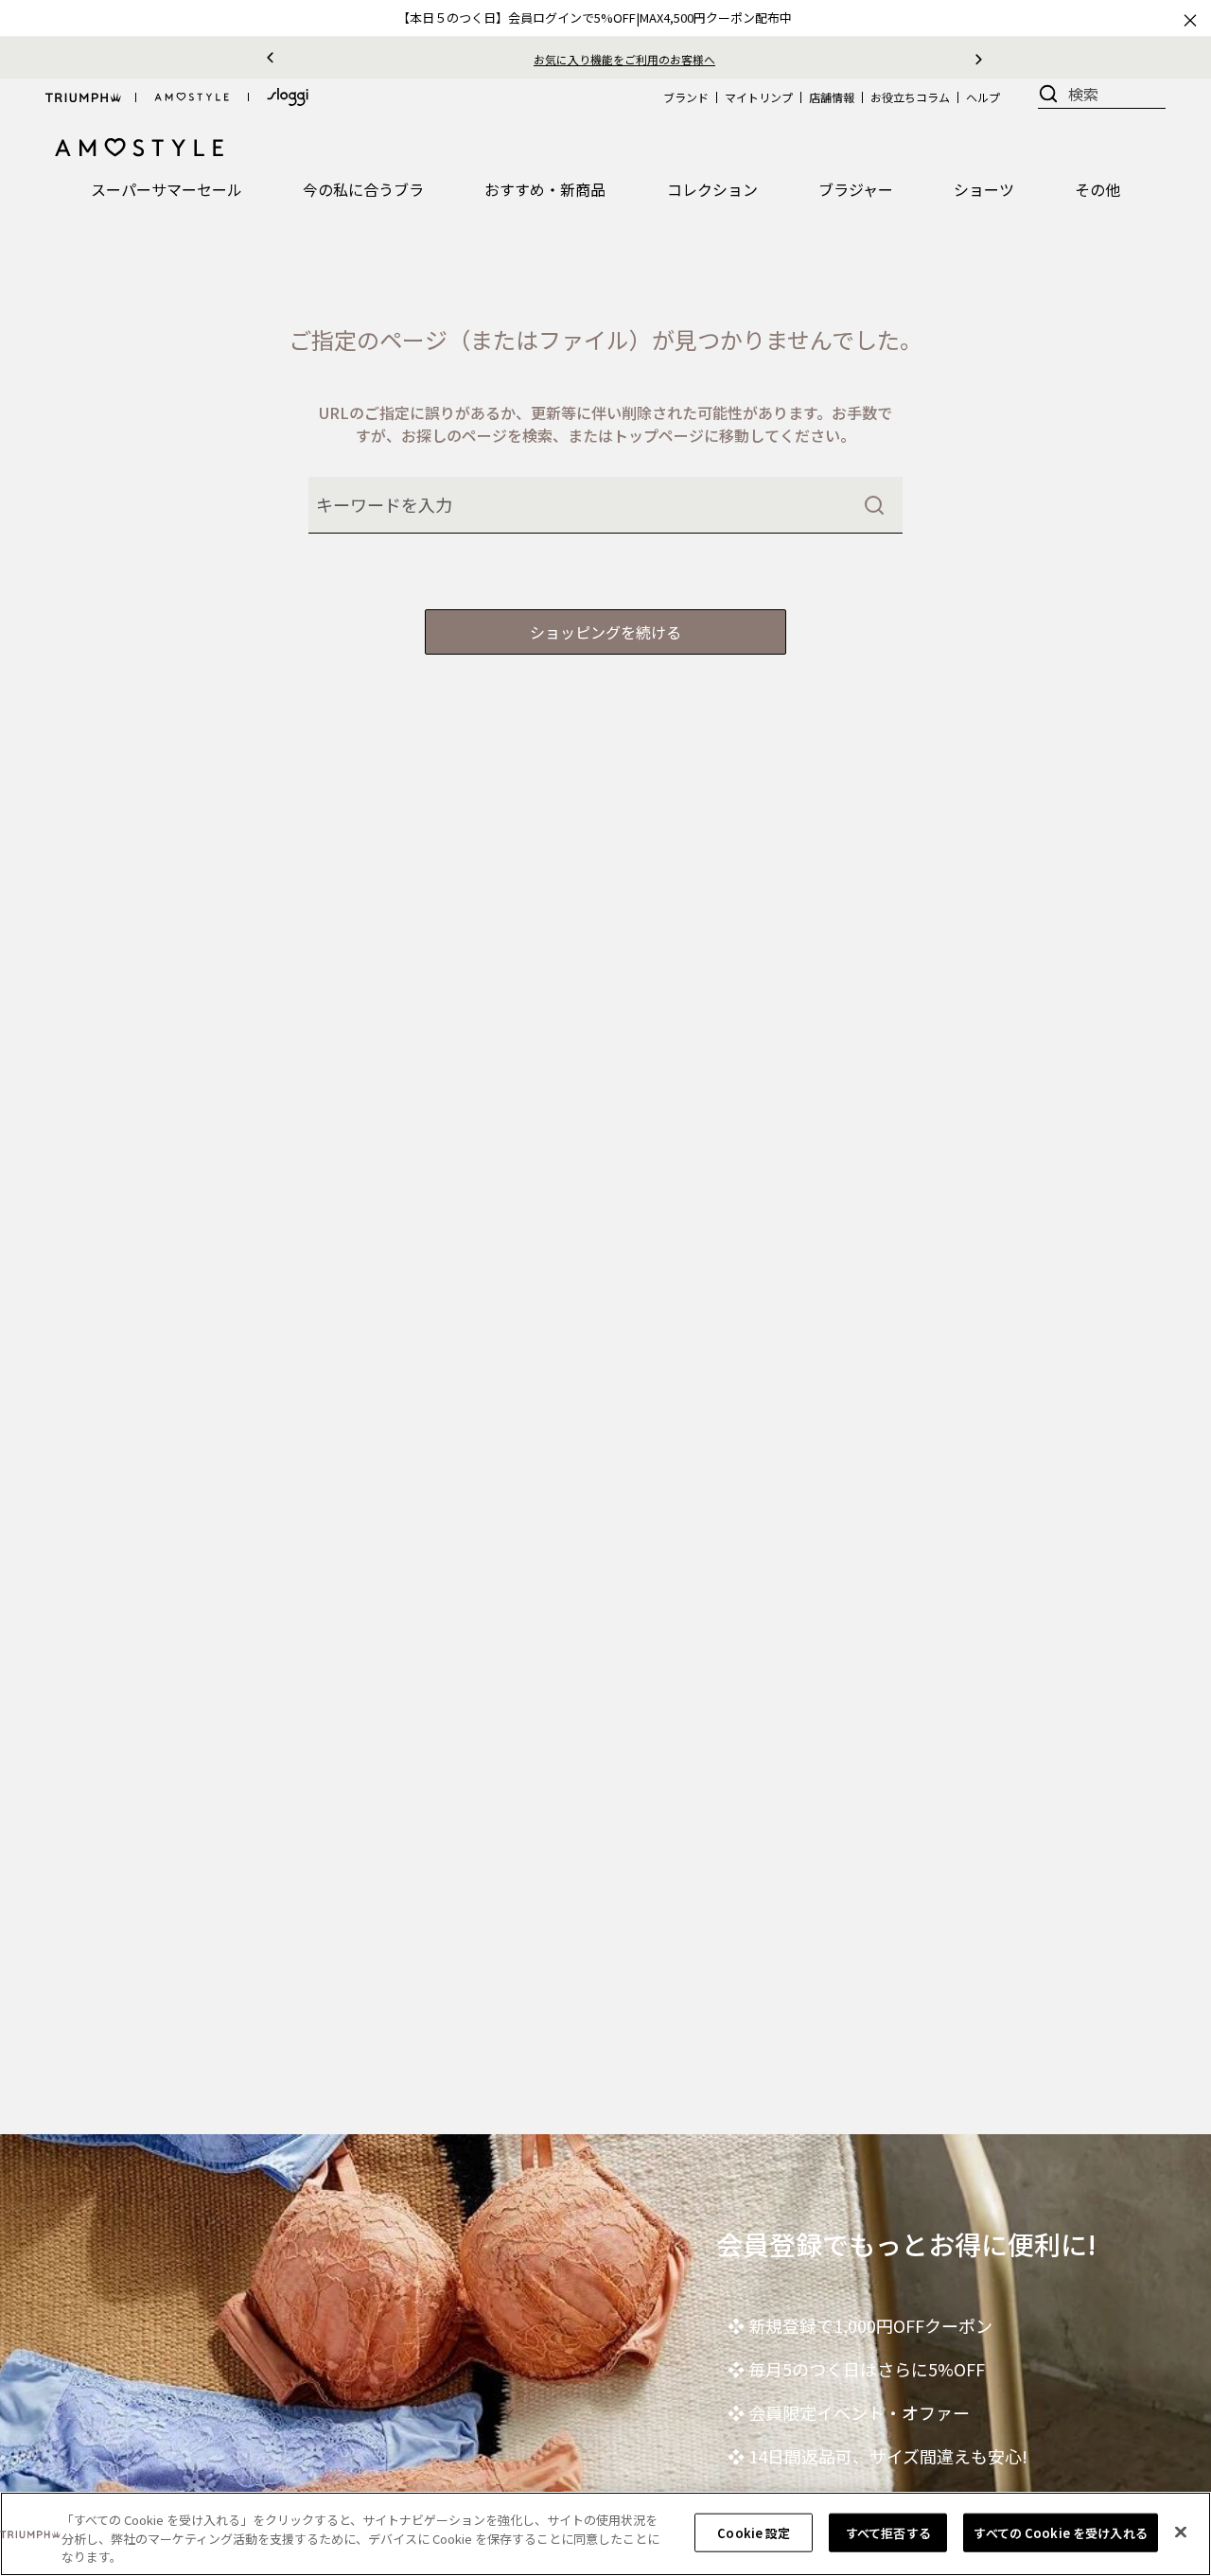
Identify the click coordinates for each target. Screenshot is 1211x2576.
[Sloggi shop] (288, 97)
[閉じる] (1181, 2532)
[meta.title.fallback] (140, 146)
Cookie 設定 (754, 2532)
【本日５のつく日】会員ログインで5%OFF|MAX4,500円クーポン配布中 (595, 18)
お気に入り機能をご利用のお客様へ (571, 59)
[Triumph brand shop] (83, 97)
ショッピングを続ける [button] (605, 632)
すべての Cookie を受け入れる (1060, 2532)
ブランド (686, 97)
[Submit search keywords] (874, 505)
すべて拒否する (888, 2532)
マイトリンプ (759, 97)
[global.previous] (270, 58)
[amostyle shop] (192, 97)
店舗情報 (832, 97)
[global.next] (979, 58)
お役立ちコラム (910, 97)
